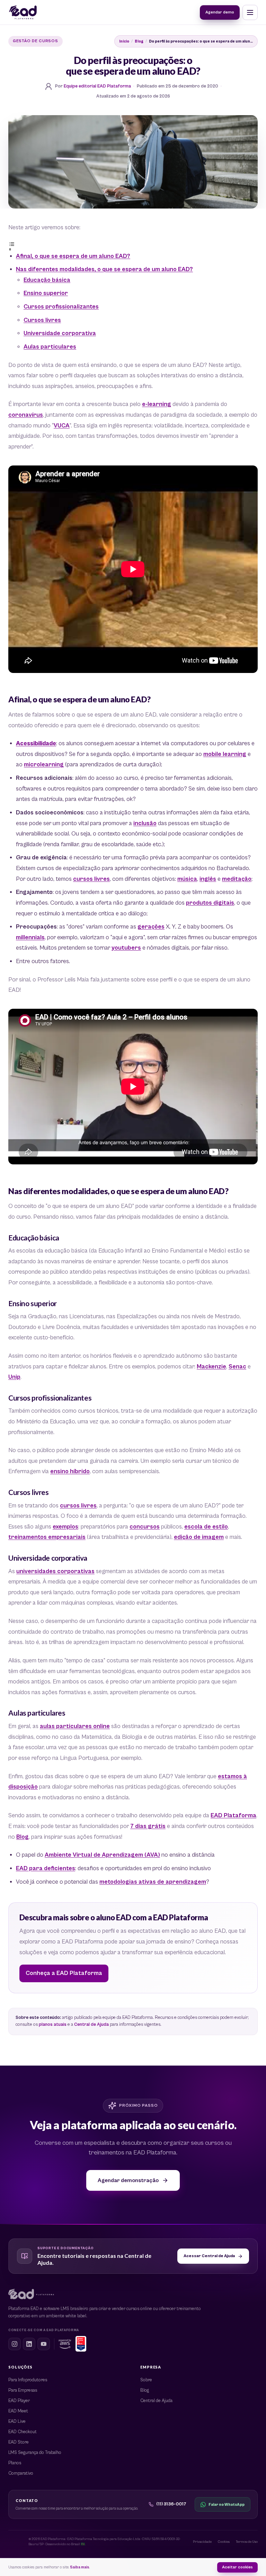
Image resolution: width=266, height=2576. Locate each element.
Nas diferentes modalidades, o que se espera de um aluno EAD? (104, 269)
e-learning (157, 404)
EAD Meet (18, 2411)
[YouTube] (44, 2344)
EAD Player (19, 2401)
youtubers (126, 948)
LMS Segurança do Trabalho (35, 2453)
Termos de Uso (247, 2542)
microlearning (44, 765)
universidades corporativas (55, 1571)
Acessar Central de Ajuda (209, 2256)
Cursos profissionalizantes (61, 307)
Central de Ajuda (91, 2025)
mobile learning (225, 754)
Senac (237, 1367)
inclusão (145, 823)
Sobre (146, 2380)
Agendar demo (220, 12)
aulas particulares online (75, 1726)
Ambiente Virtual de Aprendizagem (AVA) (102, 1855)
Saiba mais (80, 2567)
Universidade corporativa (60, 333)
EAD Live (17, 2422)
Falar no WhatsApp (227, 2505)
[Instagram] (15, 2344)
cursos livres (91, 879)
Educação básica (47, 280)
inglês (208, 879)
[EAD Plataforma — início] (23, 12)
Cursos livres (42, 320)
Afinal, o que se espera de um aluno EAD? (73, 256)
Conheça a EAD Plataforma (64, 1973)
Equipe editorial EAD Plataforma (97, 86)
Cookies (224, 2542)
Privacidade (202, 2542)
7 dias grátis (148, 1826)
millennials (30, 938)
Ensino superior (46, 293)
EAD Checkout (23, 2432)
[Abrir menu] (250, 12)
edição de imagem (199, 1537)
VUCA (62, 426)
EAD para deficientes (46, 1868)
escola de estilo (206, 1527)
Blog (139, 41)
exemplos (65, 1527)
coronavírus (26, 415)
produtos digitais (210, 903)
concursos (145, 1527)
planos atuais (53, 2025)
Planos (15, 2463)
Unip (14, 1377)
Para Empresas (23, 2390)
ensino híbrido (70, 1471)
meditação (237, 879)
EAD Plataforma (233, 1816)
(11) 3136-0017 (171, 2504)
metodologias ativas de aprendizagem (153, 1882)
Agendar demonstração (128, 2180)
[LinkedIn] (29, 2344)
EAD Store (19, 2442)
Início (124, 41)
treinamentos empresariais (47, 1537)
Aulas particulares (50, 347)
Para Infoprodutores (28, 2380)
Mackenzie (211, 1367)
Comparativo (21, 2473)
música (187, 879)
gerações (151, 927)
